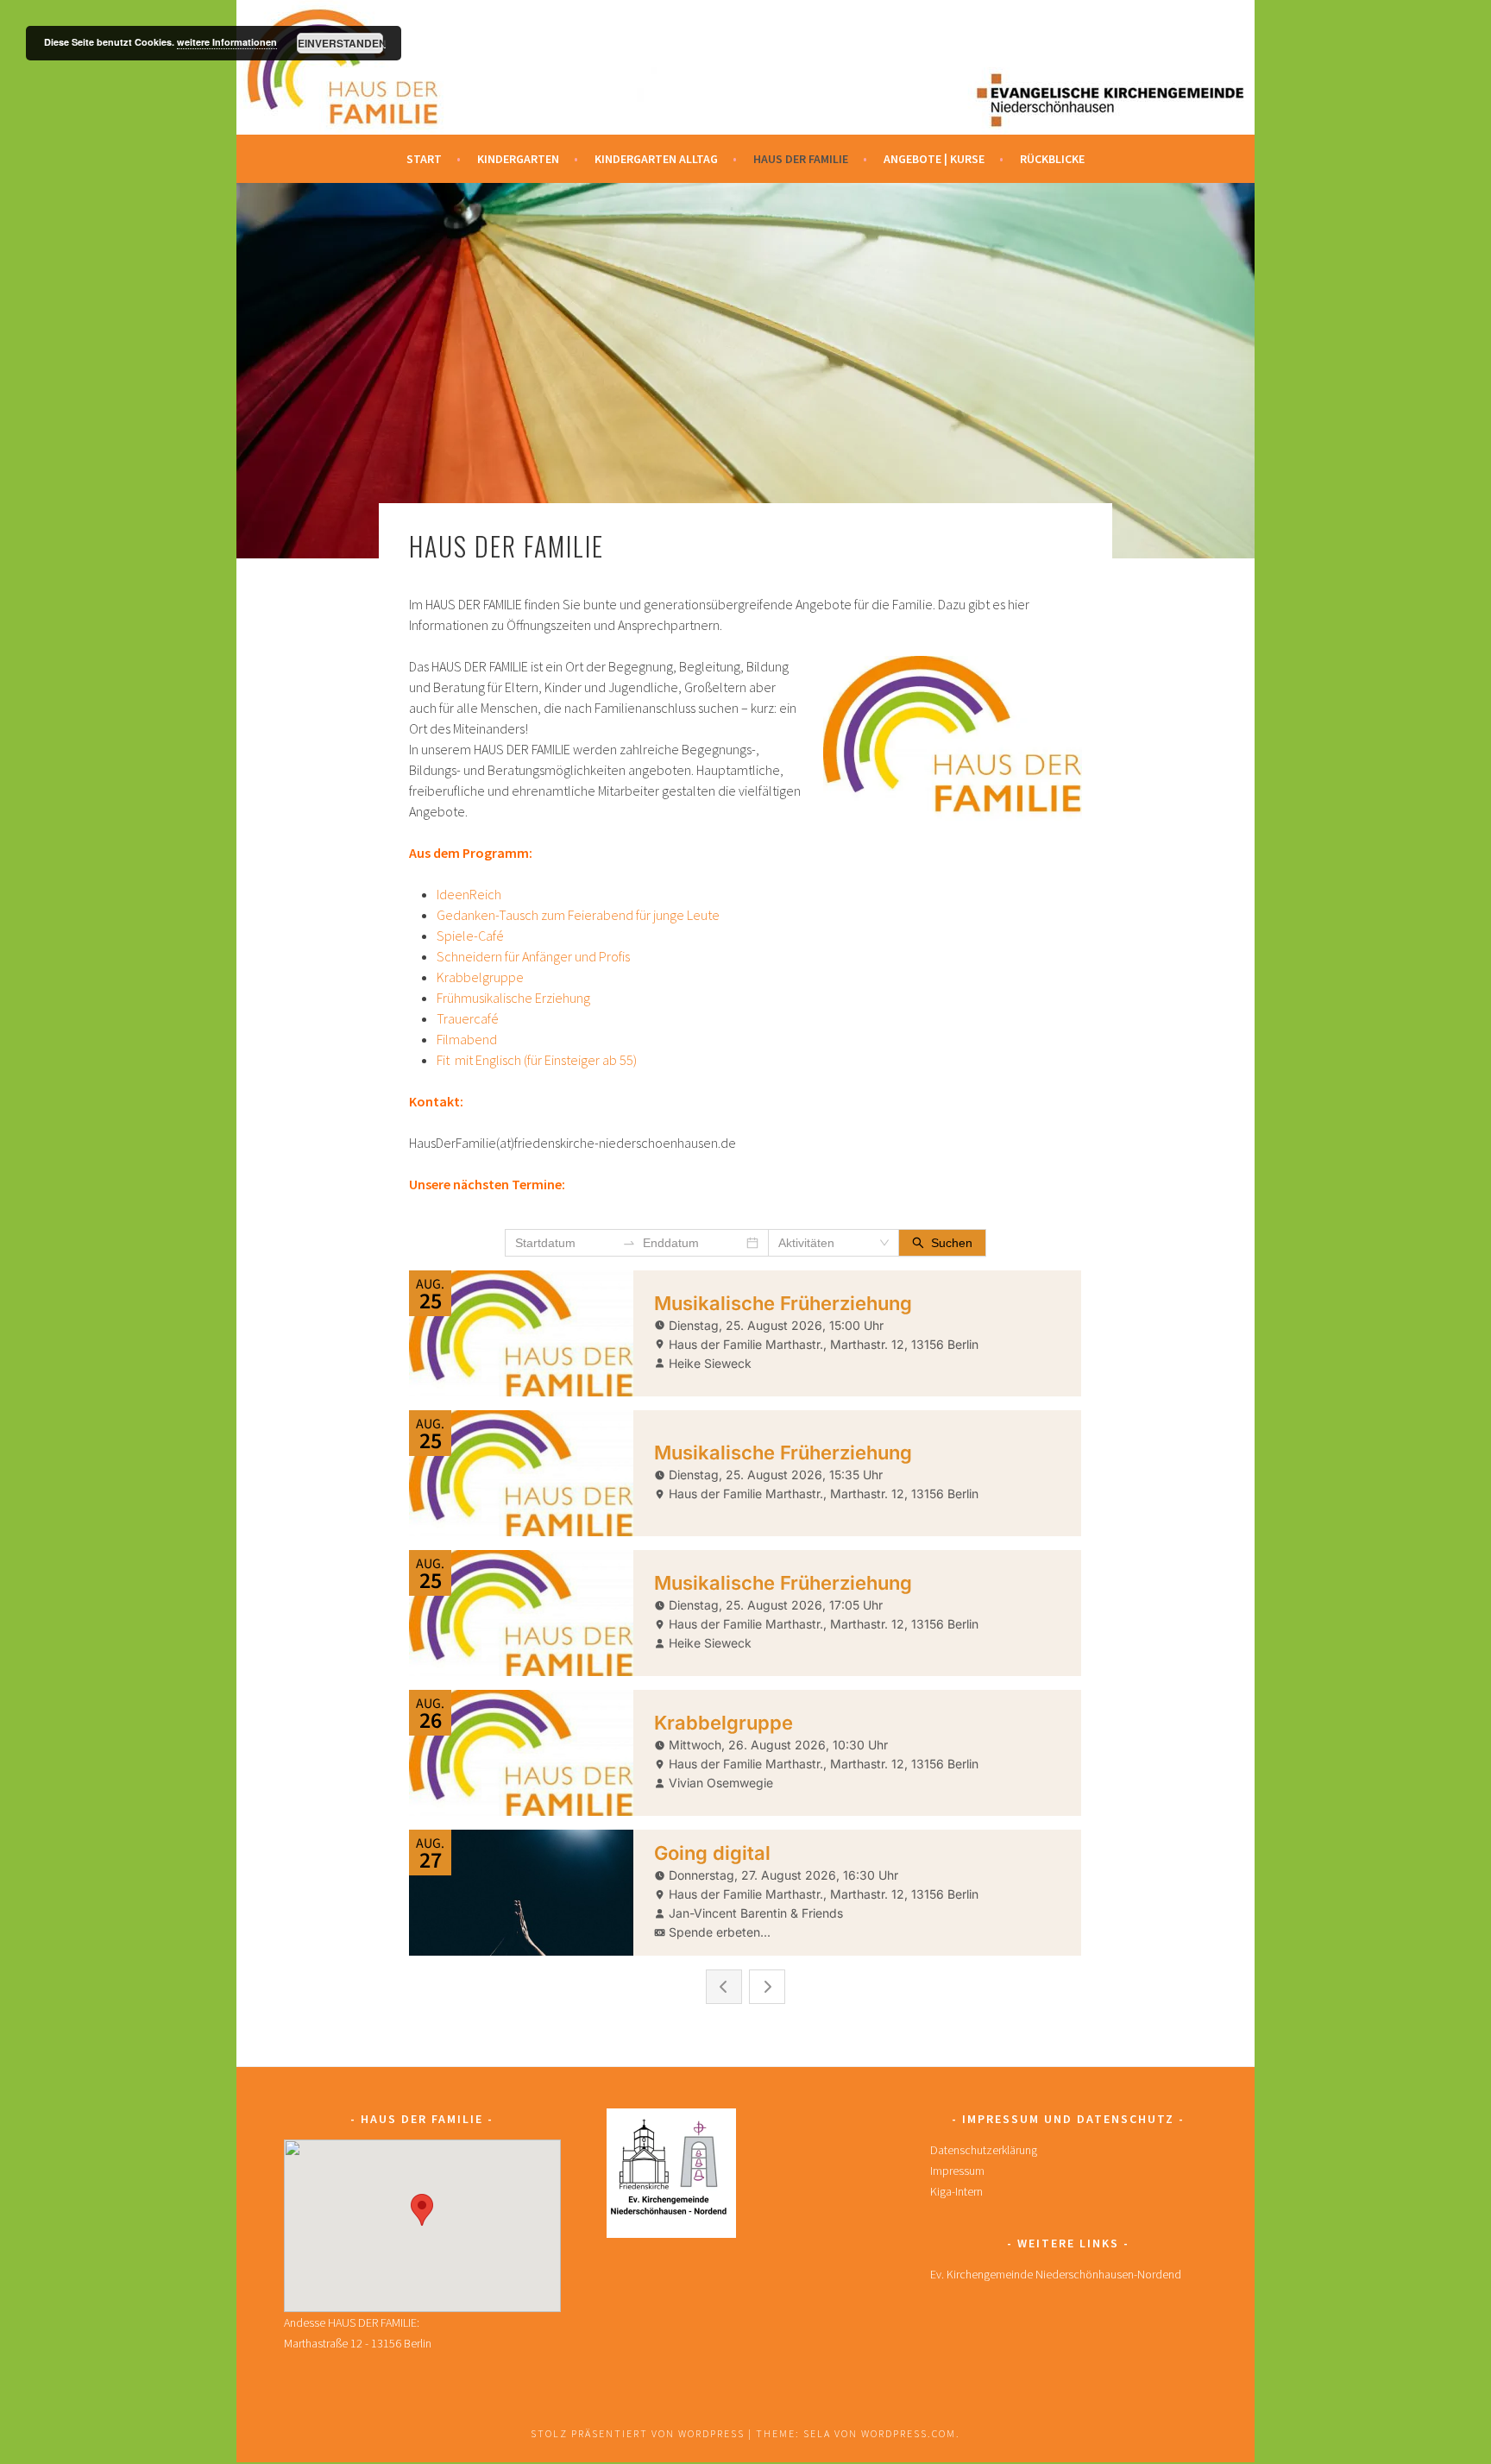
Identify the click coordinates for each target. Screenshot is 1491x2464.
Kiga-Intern (956, 2191)
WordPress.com (909, 2433)
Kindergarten (518, 159)
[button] (422, 2210)
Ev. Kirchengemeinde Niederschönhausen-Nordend (1056, 2274)
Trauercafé (468, 1018)
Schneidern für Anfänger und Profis (533, 956)
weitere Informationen (227, 42)
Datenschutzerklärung (984, 2150)
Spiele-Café (470, 936)
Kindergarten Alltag (656, 159)
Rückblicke (1052, 159)
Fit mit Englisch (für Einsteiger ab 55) (537, 1060)
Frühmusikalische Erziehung (513, 998)
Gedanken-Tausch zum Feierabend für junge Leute (578, 915)
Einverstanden (340, 43)
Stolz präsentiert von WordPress (638, 2433)
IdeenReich (469, 894)
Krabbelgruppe (480, 977)
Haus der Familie (801, 159)
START (424, 159)
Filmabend (467, 1039)
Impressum (957, 2171)
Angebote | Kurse (934, 159)
